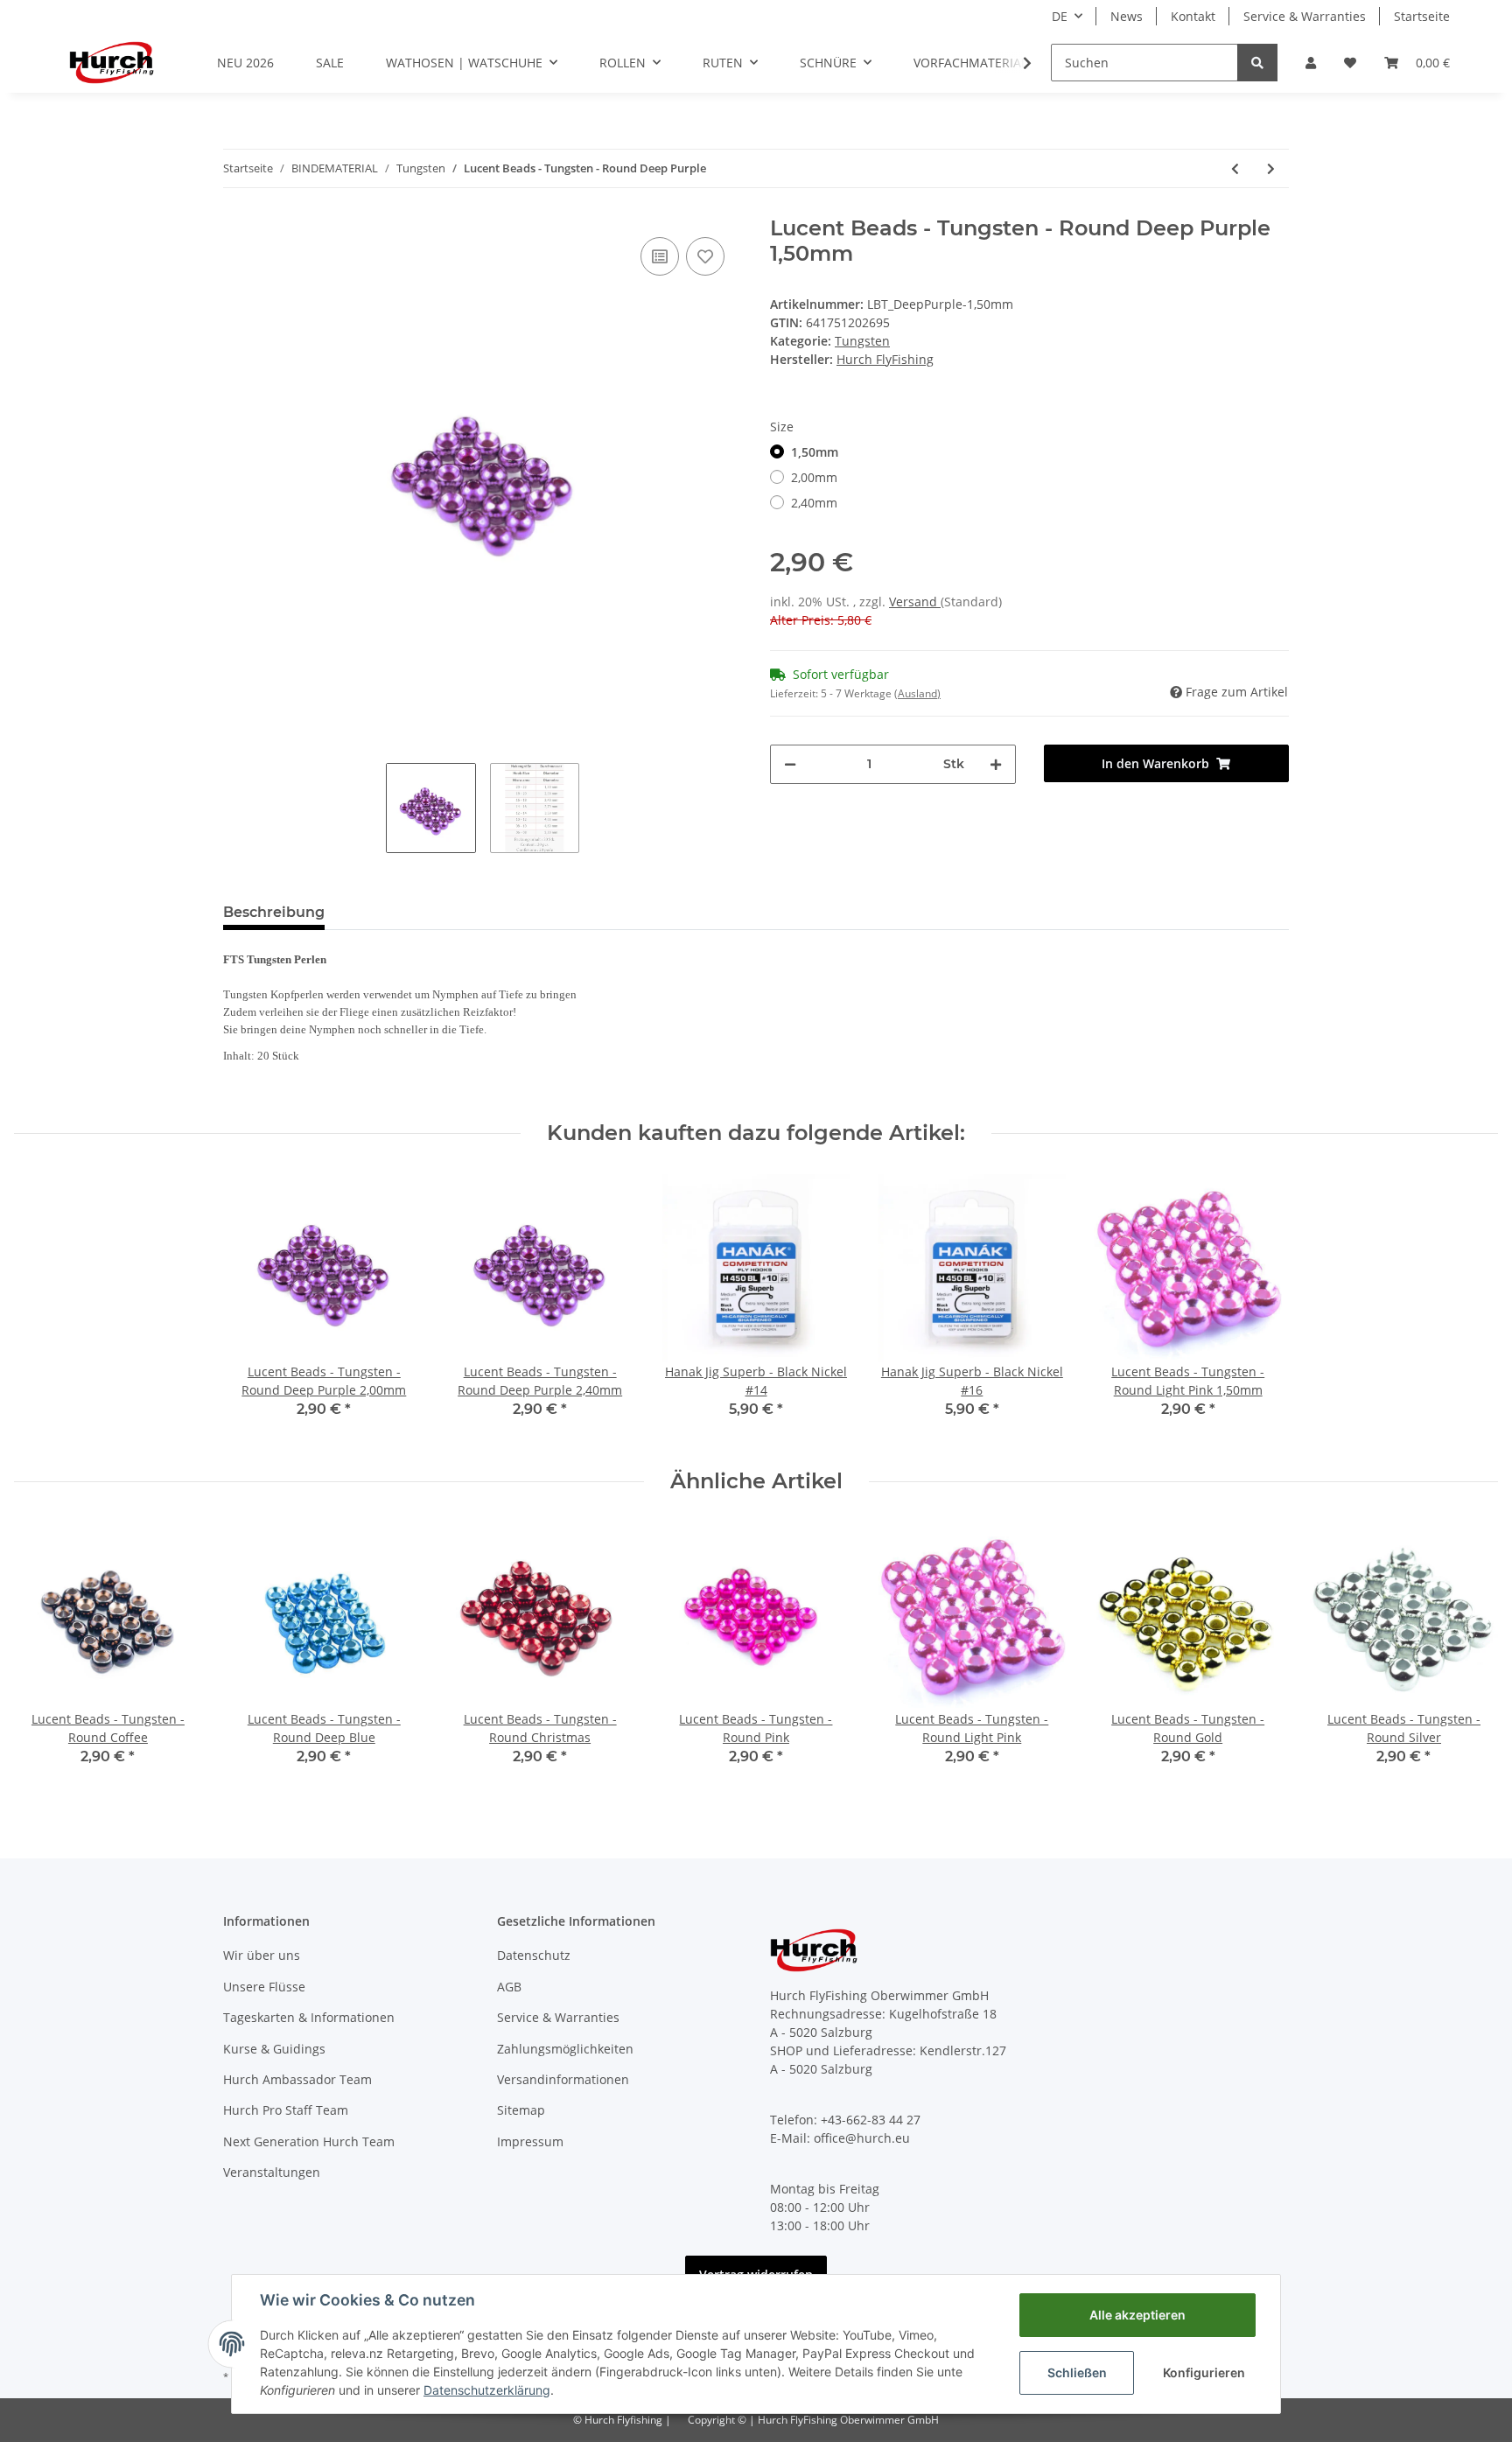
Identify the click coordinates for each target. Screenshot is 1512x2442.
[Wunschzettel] (1350, 63)
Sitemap (521, 2110)
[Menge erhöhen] (996, 764)
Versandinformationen (563, 2079)
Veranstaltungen (272, 2172)
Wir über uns (262, 1955)
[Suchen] (1257, 63)
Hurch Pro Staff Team (286, 2110)
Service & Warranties (1305, 16)
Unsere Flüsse (264, 1987)
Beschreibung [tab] (274, 912)
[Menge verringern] (790, 764)
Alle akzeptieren (1137, 2315)
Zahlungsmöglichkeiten (565, 2049)
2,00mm (814, 477)
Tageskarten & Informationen (309, 2017)
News (1127, 16)
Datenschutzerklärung (487, 2390)
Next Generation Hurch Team (309, 2141)
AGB (509, 1987)
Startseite (1422, 16)
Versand (915, 602)
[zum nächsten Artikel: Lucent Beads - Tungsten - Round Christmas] (1271, 168)
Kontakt (1193, 16)
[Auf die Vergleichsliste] (660, 256)
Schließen (1077, 2372)
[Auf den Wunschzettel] (705, 256)
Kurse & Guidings (274, 2049)
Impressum (530, 2141)
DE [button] (1060, 16)
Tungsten (862, 341)
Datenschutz (534, 1955)
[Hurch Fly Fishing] (112, 62)
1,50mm (815, 452)
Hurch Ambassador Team (297, 2079)
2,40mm (814, 503)
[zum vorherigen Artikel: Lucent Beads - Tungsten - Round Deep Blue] (1235, 168)
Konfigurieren (1204, 2372)
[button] (1311, 63)
